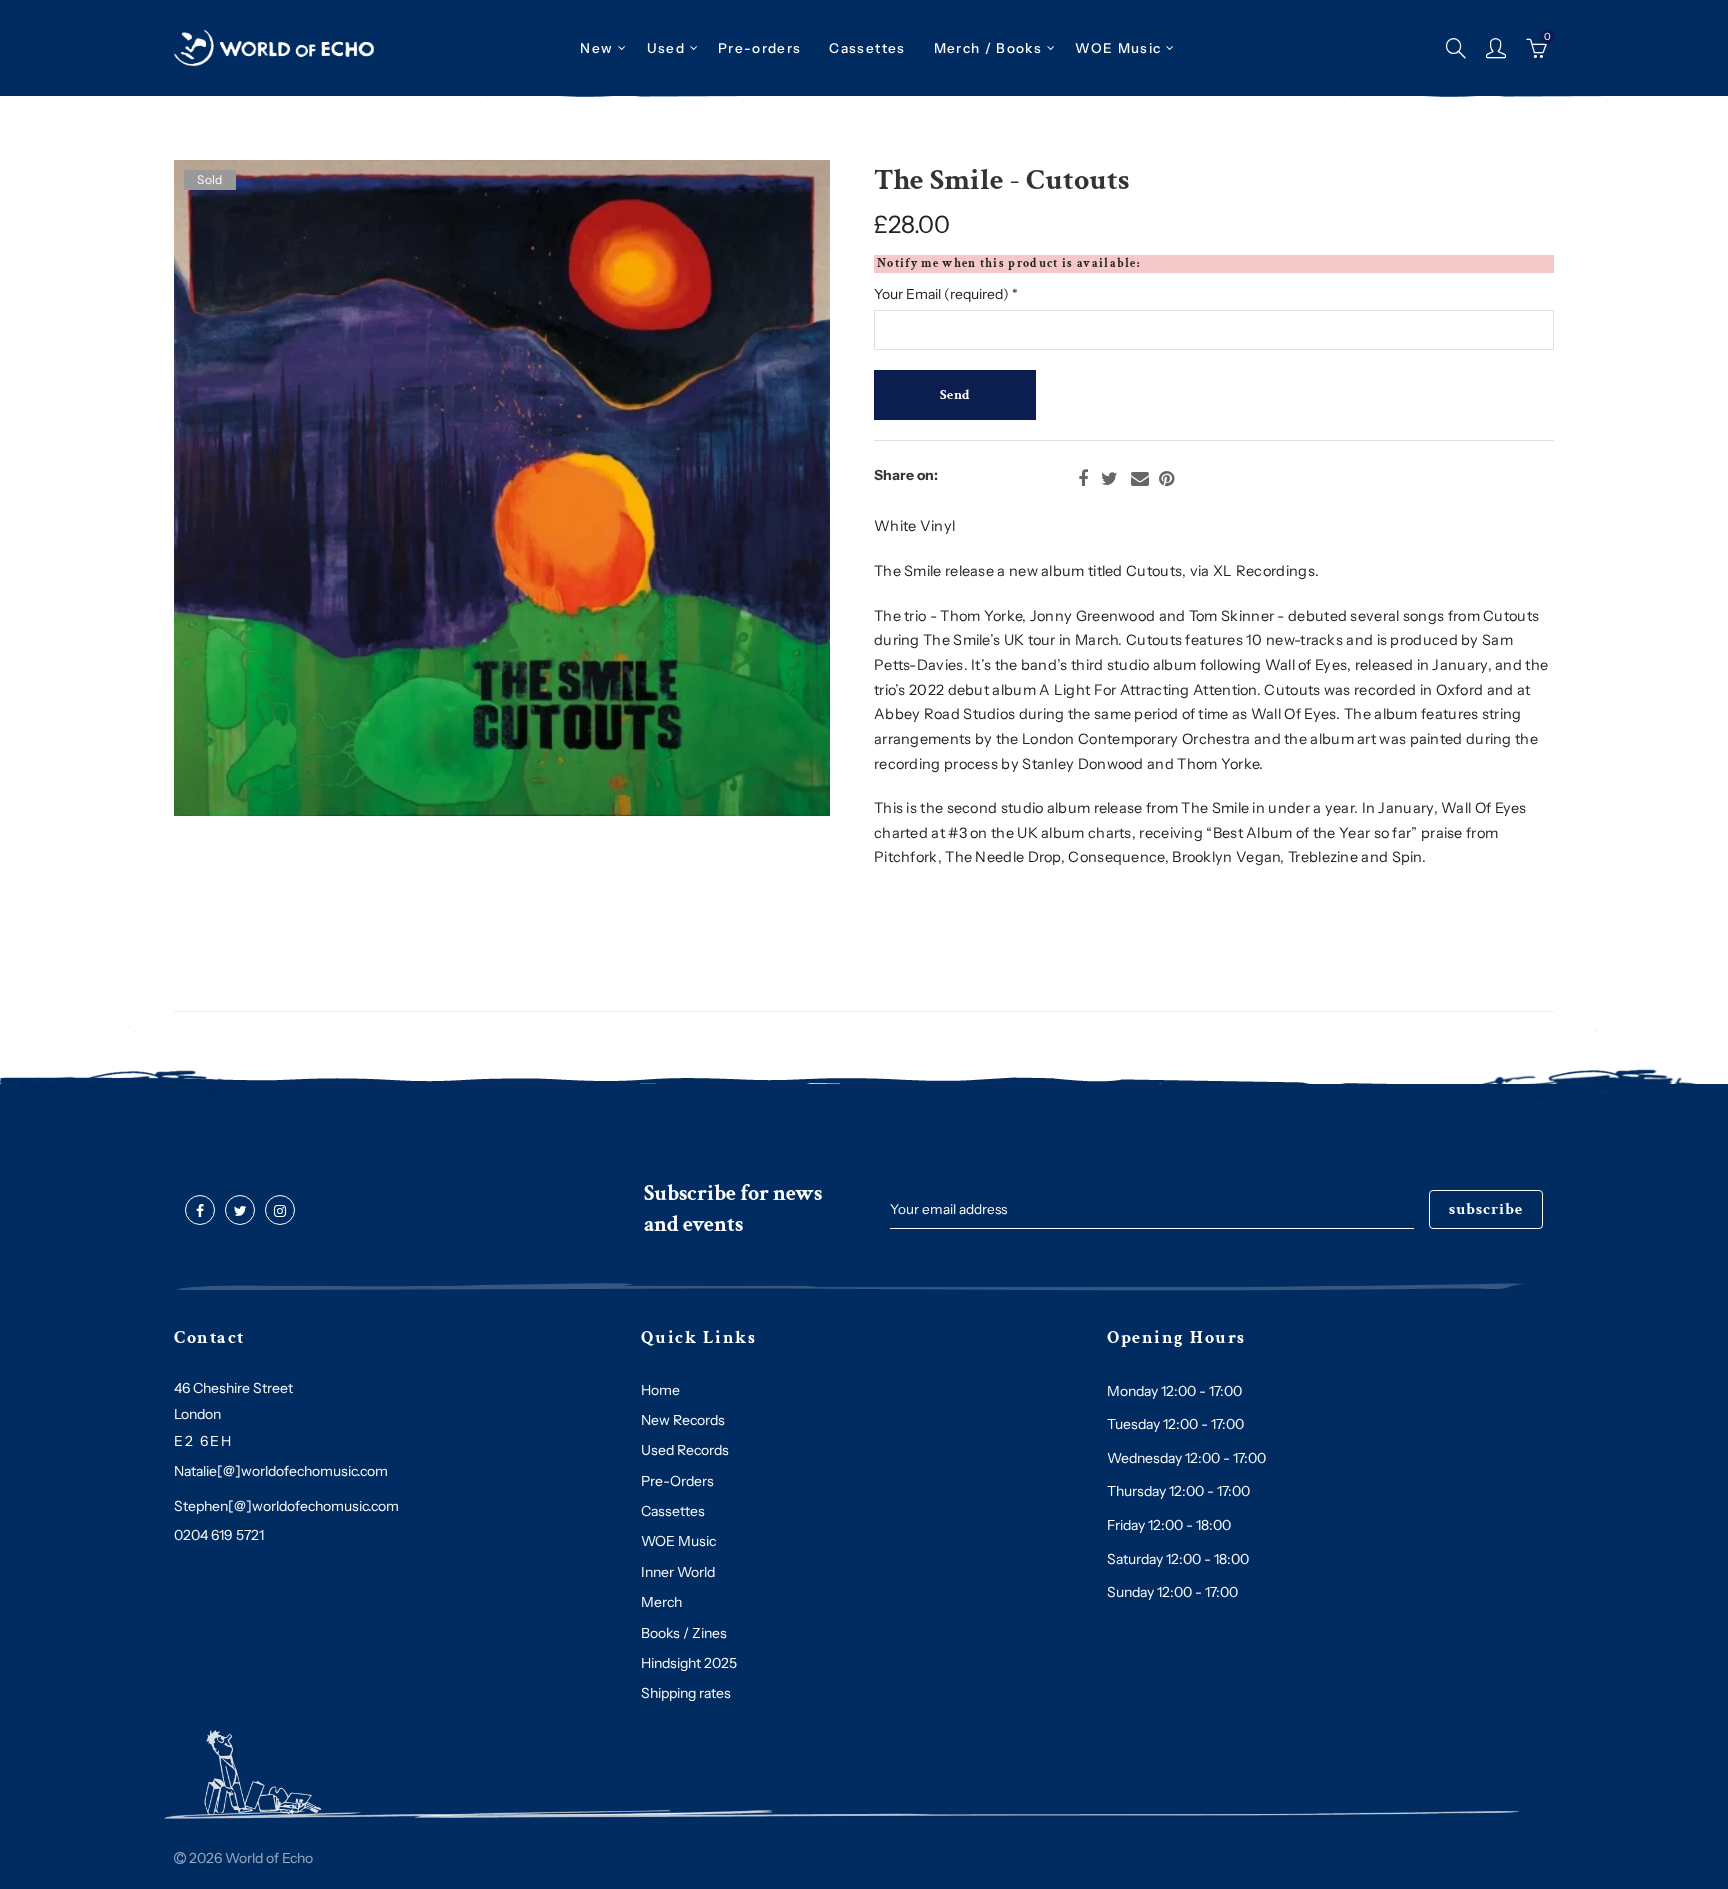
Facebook (1083, 479)
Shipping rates (686, 1693)
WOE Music (1118, 48)
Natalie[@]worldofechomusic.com (281, 1471)
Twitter (1109, 479)
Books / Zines (684, 1633)
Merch (661, 1602)
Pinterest (1166, 479)
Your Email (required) (946, 294)
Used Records (685, 1450)
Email (1140, 479)
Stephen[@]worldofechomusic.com (286, 1506)
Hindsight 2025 (689, 1663)
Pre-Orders (677, 1481)
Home (660, 1390)
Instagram (280, 1211)
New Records (683, 1420)
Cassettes (673, 1511)
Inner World (678, 1572)
